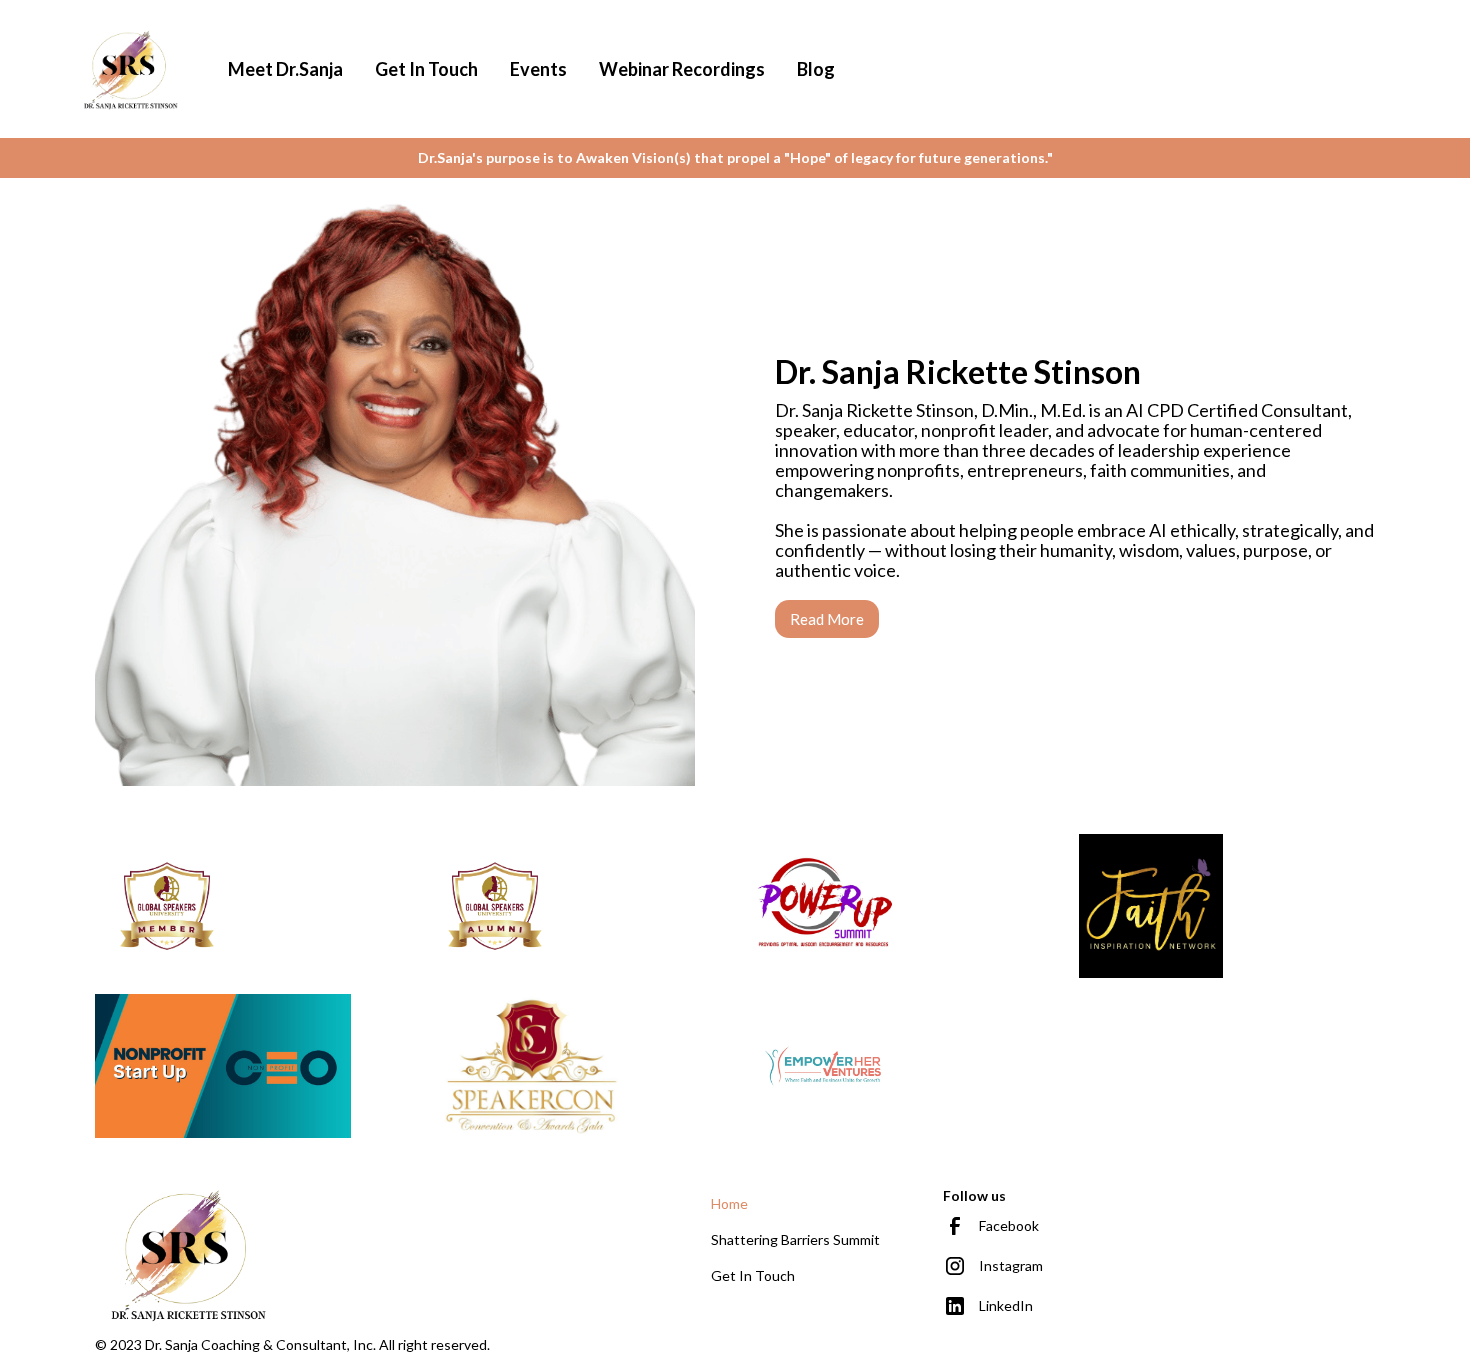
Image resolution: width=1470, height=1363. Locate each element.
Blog (816, 69)
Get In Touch (426, 69)
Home (729, 1203)
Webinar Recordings (682, 69)
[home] (131, 69)
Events (538, 69)
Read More (827, 619)
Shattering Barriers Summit (795, 1239)
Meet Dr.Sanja (285, 69)
